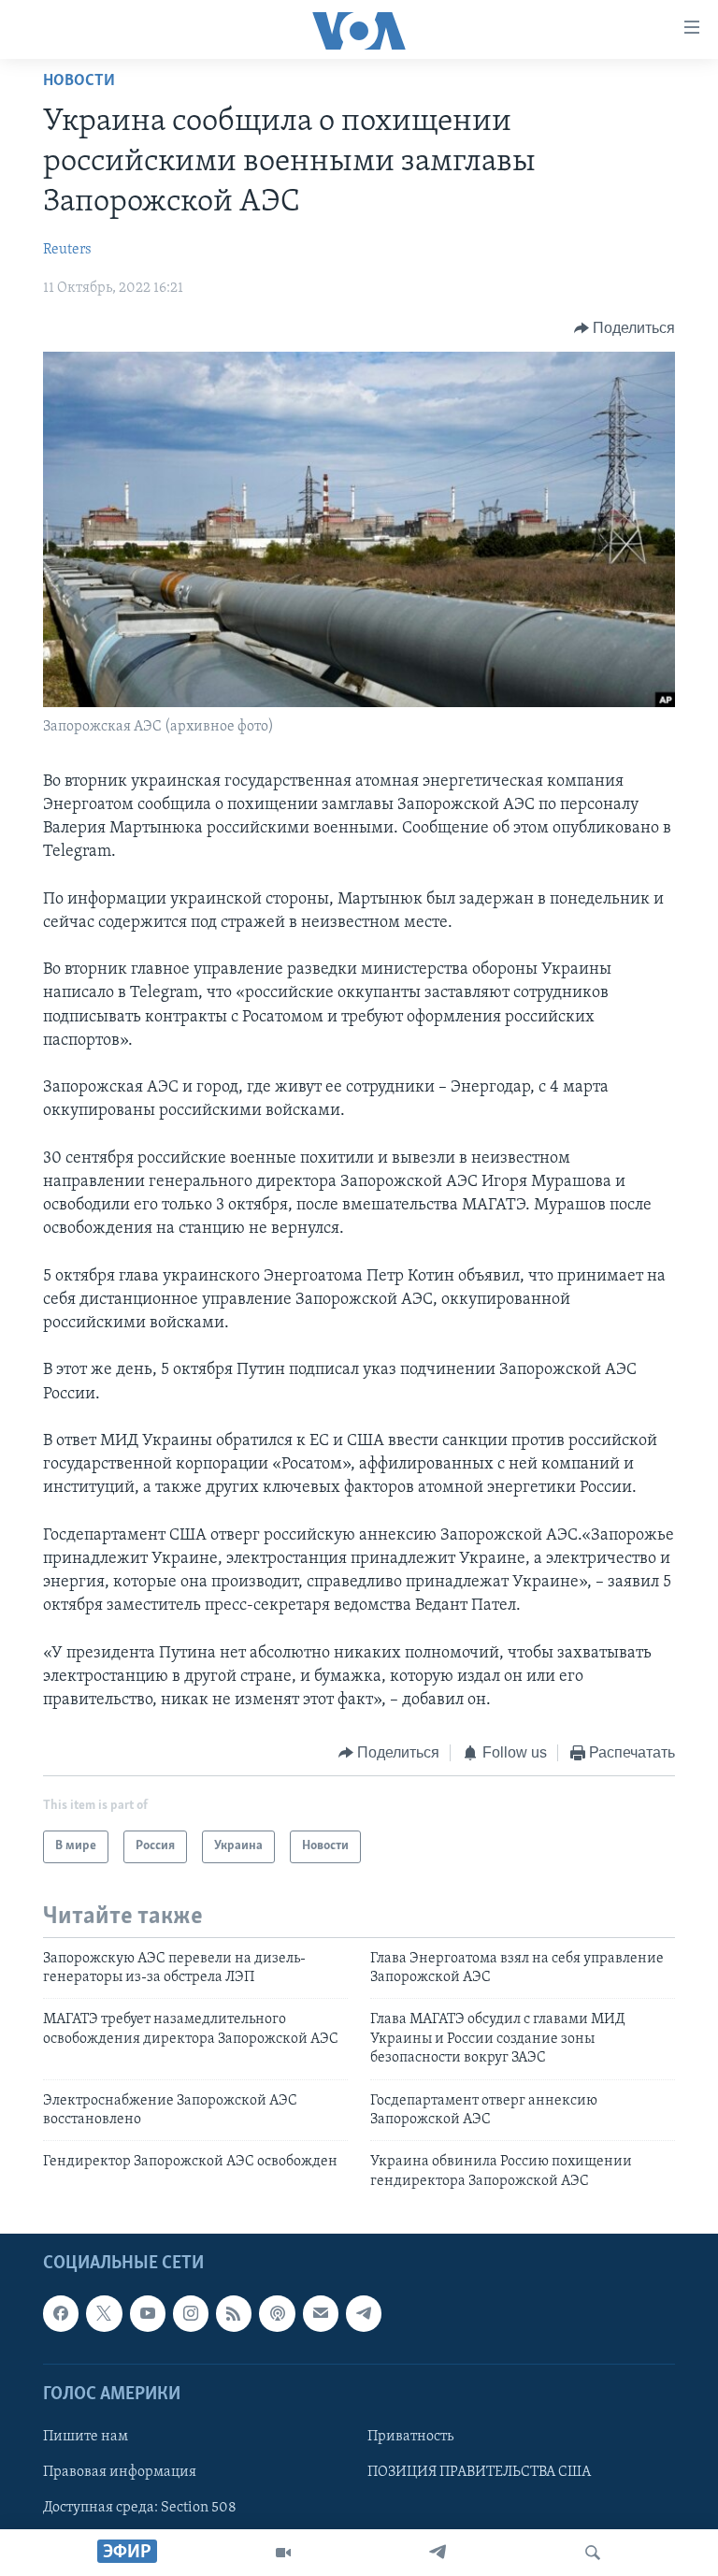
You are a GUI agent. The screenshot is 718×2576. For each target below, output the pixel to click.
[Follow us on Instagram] (191, 2314)
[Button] (625, 328)
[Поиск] (593, 2553)
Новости (79, 81)
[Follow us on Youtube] (148, 2314)
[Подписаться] (321, 2314)
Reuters (67, 250)
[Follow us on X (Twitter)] (104, 2314)
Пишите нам (86, 2437)
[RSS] (234, 2314)
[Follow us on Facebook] (61, 2314)
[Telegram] (438, 2553)
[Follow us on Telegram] (364, 2314)
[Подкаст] (277, 2314)
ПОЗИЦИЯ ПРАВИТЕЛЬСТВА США (479, 2472)
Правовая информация (120, 2472)
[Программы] (283, 2553)
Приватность (410, 2437)
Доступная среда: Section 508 (140, 2508)
